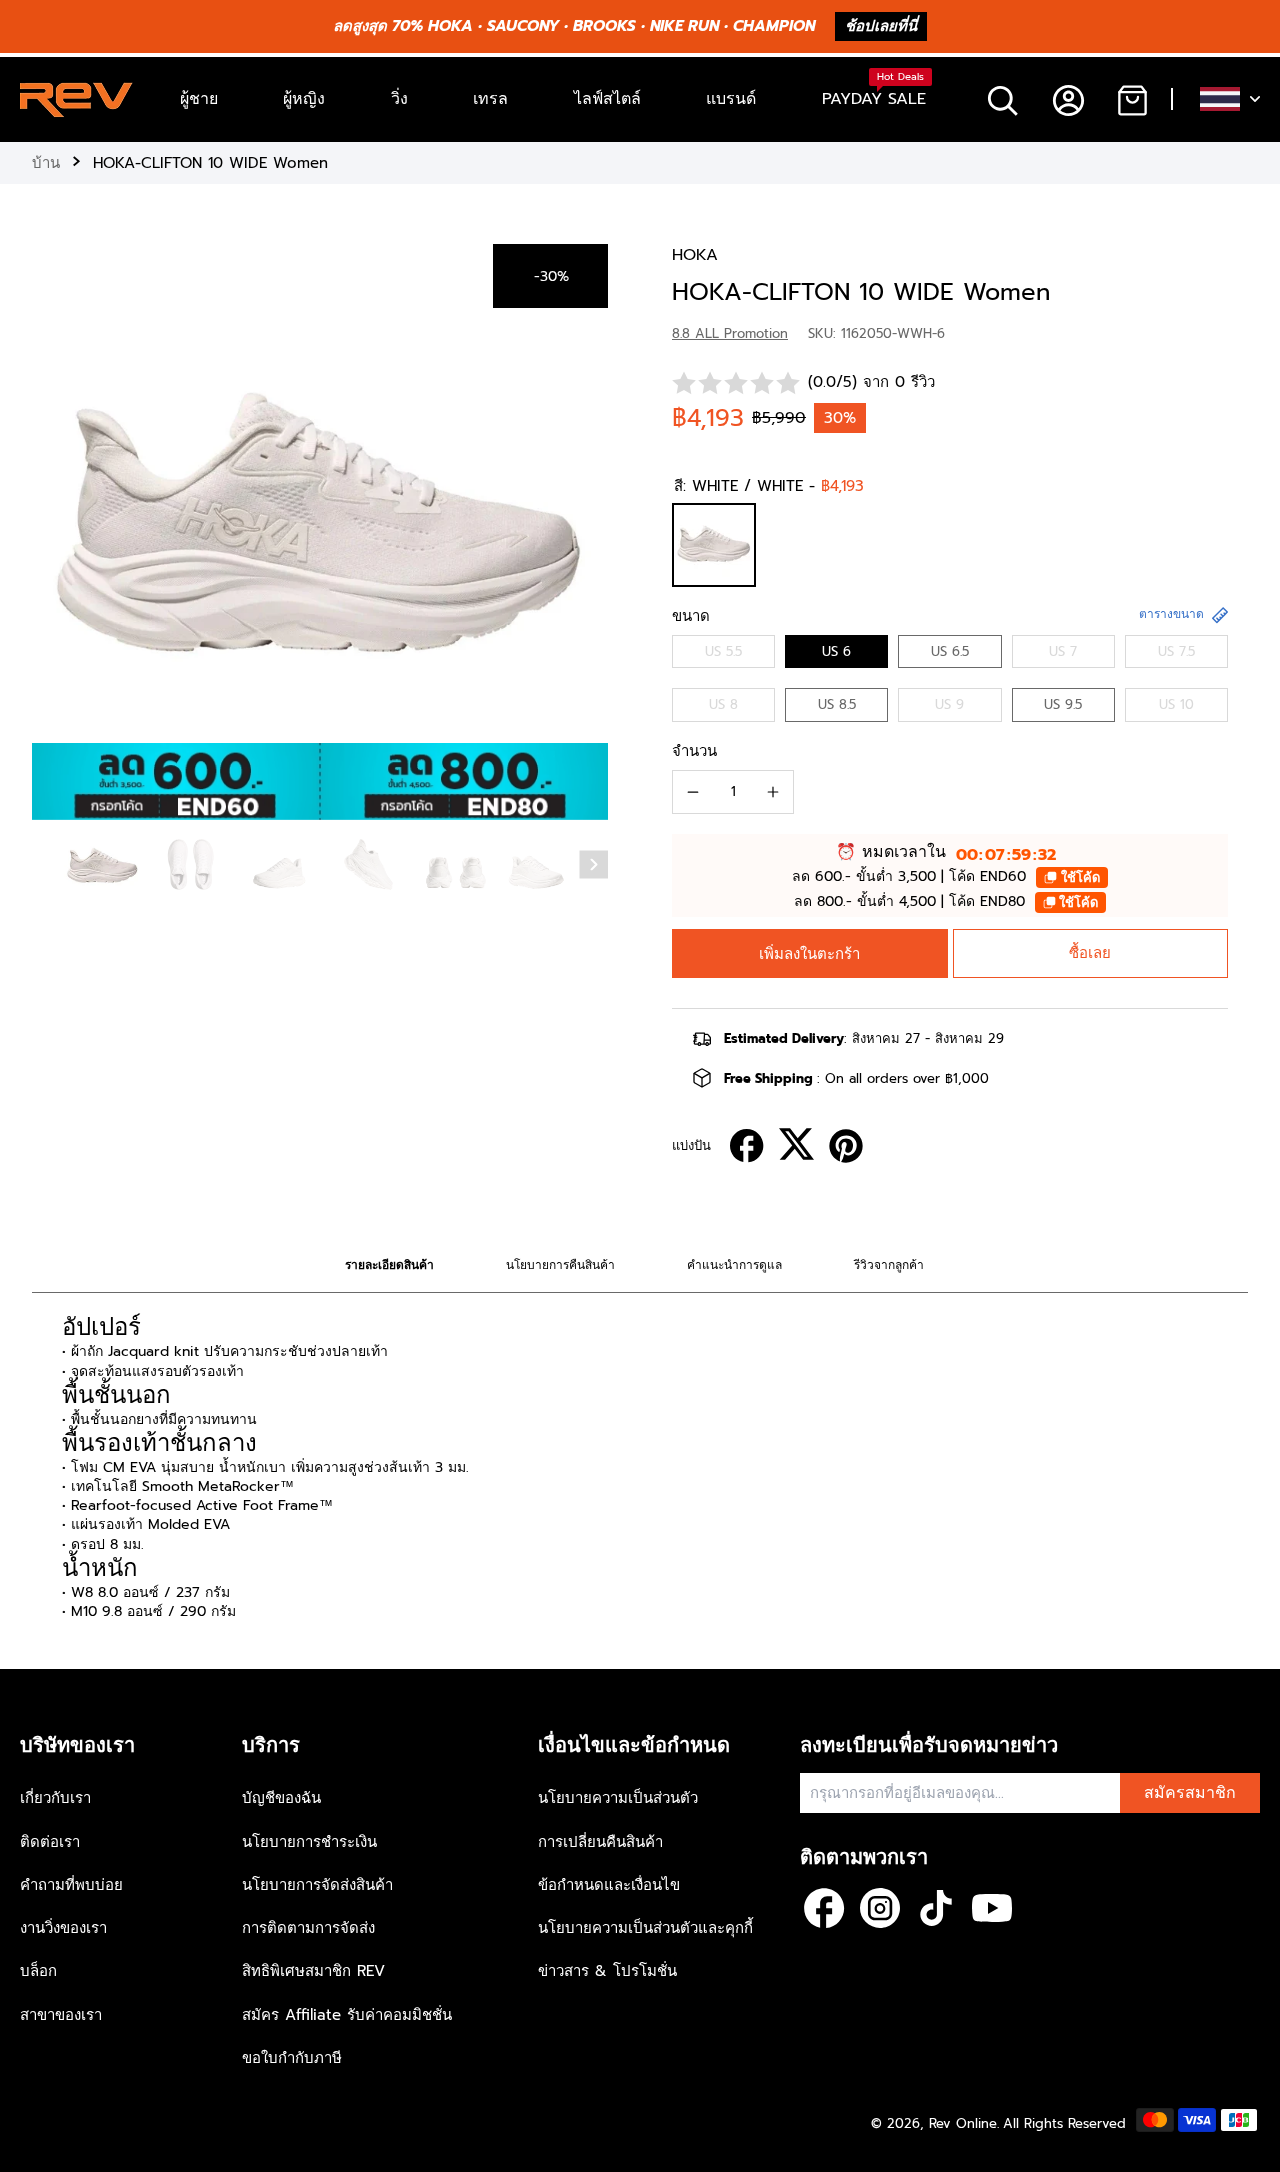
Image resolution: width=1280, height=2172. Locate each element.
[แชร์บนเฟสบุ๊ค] (747, 1146)
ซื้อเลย (1090, 953)
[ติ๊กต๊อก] (936, 1908)
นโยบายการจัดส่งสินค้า (317, 1885)
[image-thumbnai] (102, 866)
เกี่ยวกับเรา (55, 1798)
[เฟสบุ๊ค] (824, 1908)
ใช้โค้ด (1080, 877)
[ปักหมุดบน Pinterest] (846, 1146)
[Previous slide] (52, 528)
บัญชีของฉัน (281, 1798)
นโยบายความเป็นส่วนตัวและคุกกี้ (645, 1928)
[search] (1002, 99)
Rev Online (963, 2123)
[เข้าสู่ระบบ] (1067, 99)
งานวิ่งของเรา (63, 1928)
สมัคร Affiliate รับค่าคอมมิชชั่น (347, 2015)
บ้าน (46, 163)
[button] (810, 953)
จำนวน (694, 751)
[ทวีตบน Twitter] (796, 1144)
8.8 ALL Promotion (730, 333)
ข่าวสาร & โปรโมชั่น (607, 1971)
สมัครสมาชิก (1190, 1793)
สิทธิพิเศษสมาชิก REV (313, 1971)
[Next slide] (594, 865)
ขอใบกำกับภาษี (292, 2058)
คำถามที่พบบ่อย (71, 1885)
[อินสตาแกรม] (880, 1908)
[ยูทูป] (992, 1908)
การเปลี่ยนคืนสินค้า (600, 1842)
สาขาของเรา (61, 2015)
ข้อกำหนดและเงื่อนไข (609, 1885)
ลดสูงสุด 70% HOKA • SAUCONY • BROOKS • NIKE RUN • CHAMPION (574, 26)
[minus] (693, 792)
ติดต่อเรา (50, 1842)
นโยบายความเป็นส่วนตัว (618, 1798)
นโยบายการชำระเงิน (309, 1842)
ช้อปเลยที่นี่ (881, 26)
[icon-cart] (1131, 99)
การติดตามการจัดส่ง (308, 1928)
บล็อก (38, 1971)
